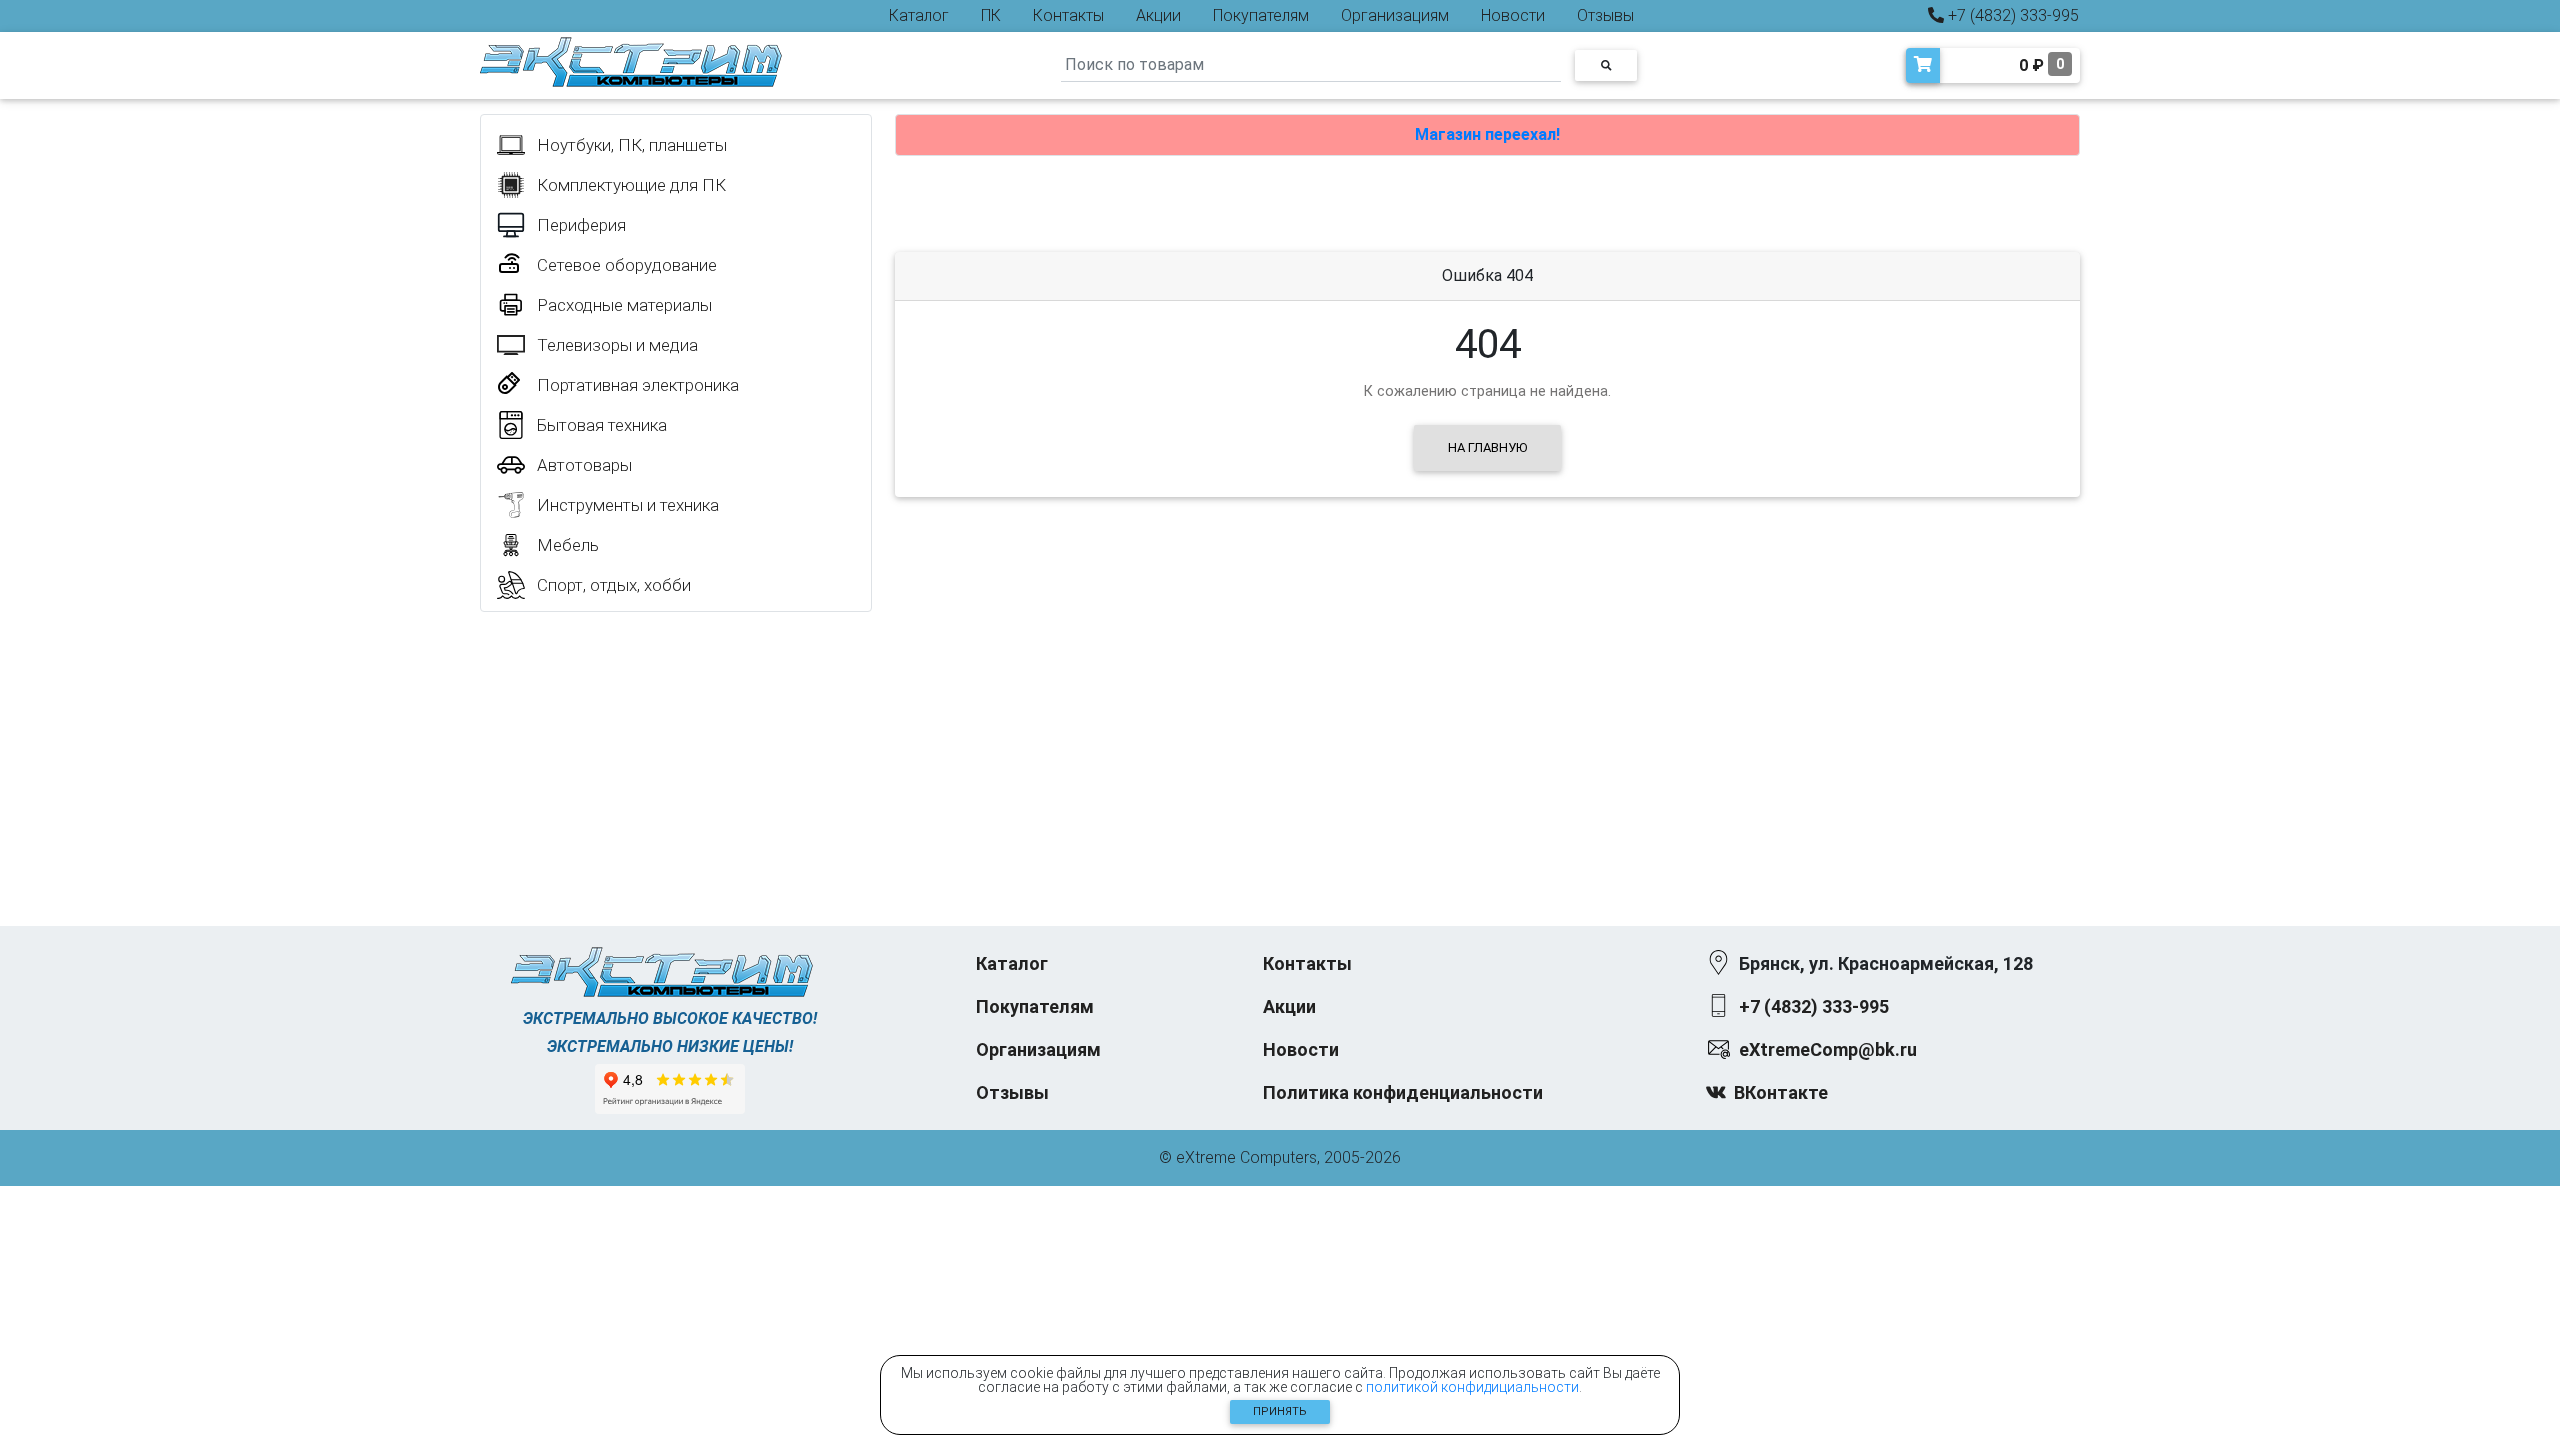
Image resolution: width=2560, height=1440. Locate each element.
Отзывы (1605, 15)
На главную (1487, 447)
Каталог (919, 15)
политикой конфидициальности (1472, 1387)
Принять (1280, 1411)
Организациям (1395, 15)
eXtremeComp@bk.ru (1828, 1049)
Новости (1513, 15)
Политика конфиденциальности (1403, 1092)
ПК (991, 15)
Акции (1158, 15)
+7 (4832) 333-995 (2011, 15)
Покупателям (1261, 15)
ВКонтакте (1781, 1092)
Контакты (1068, 15)
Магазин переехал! (1487, 134)
